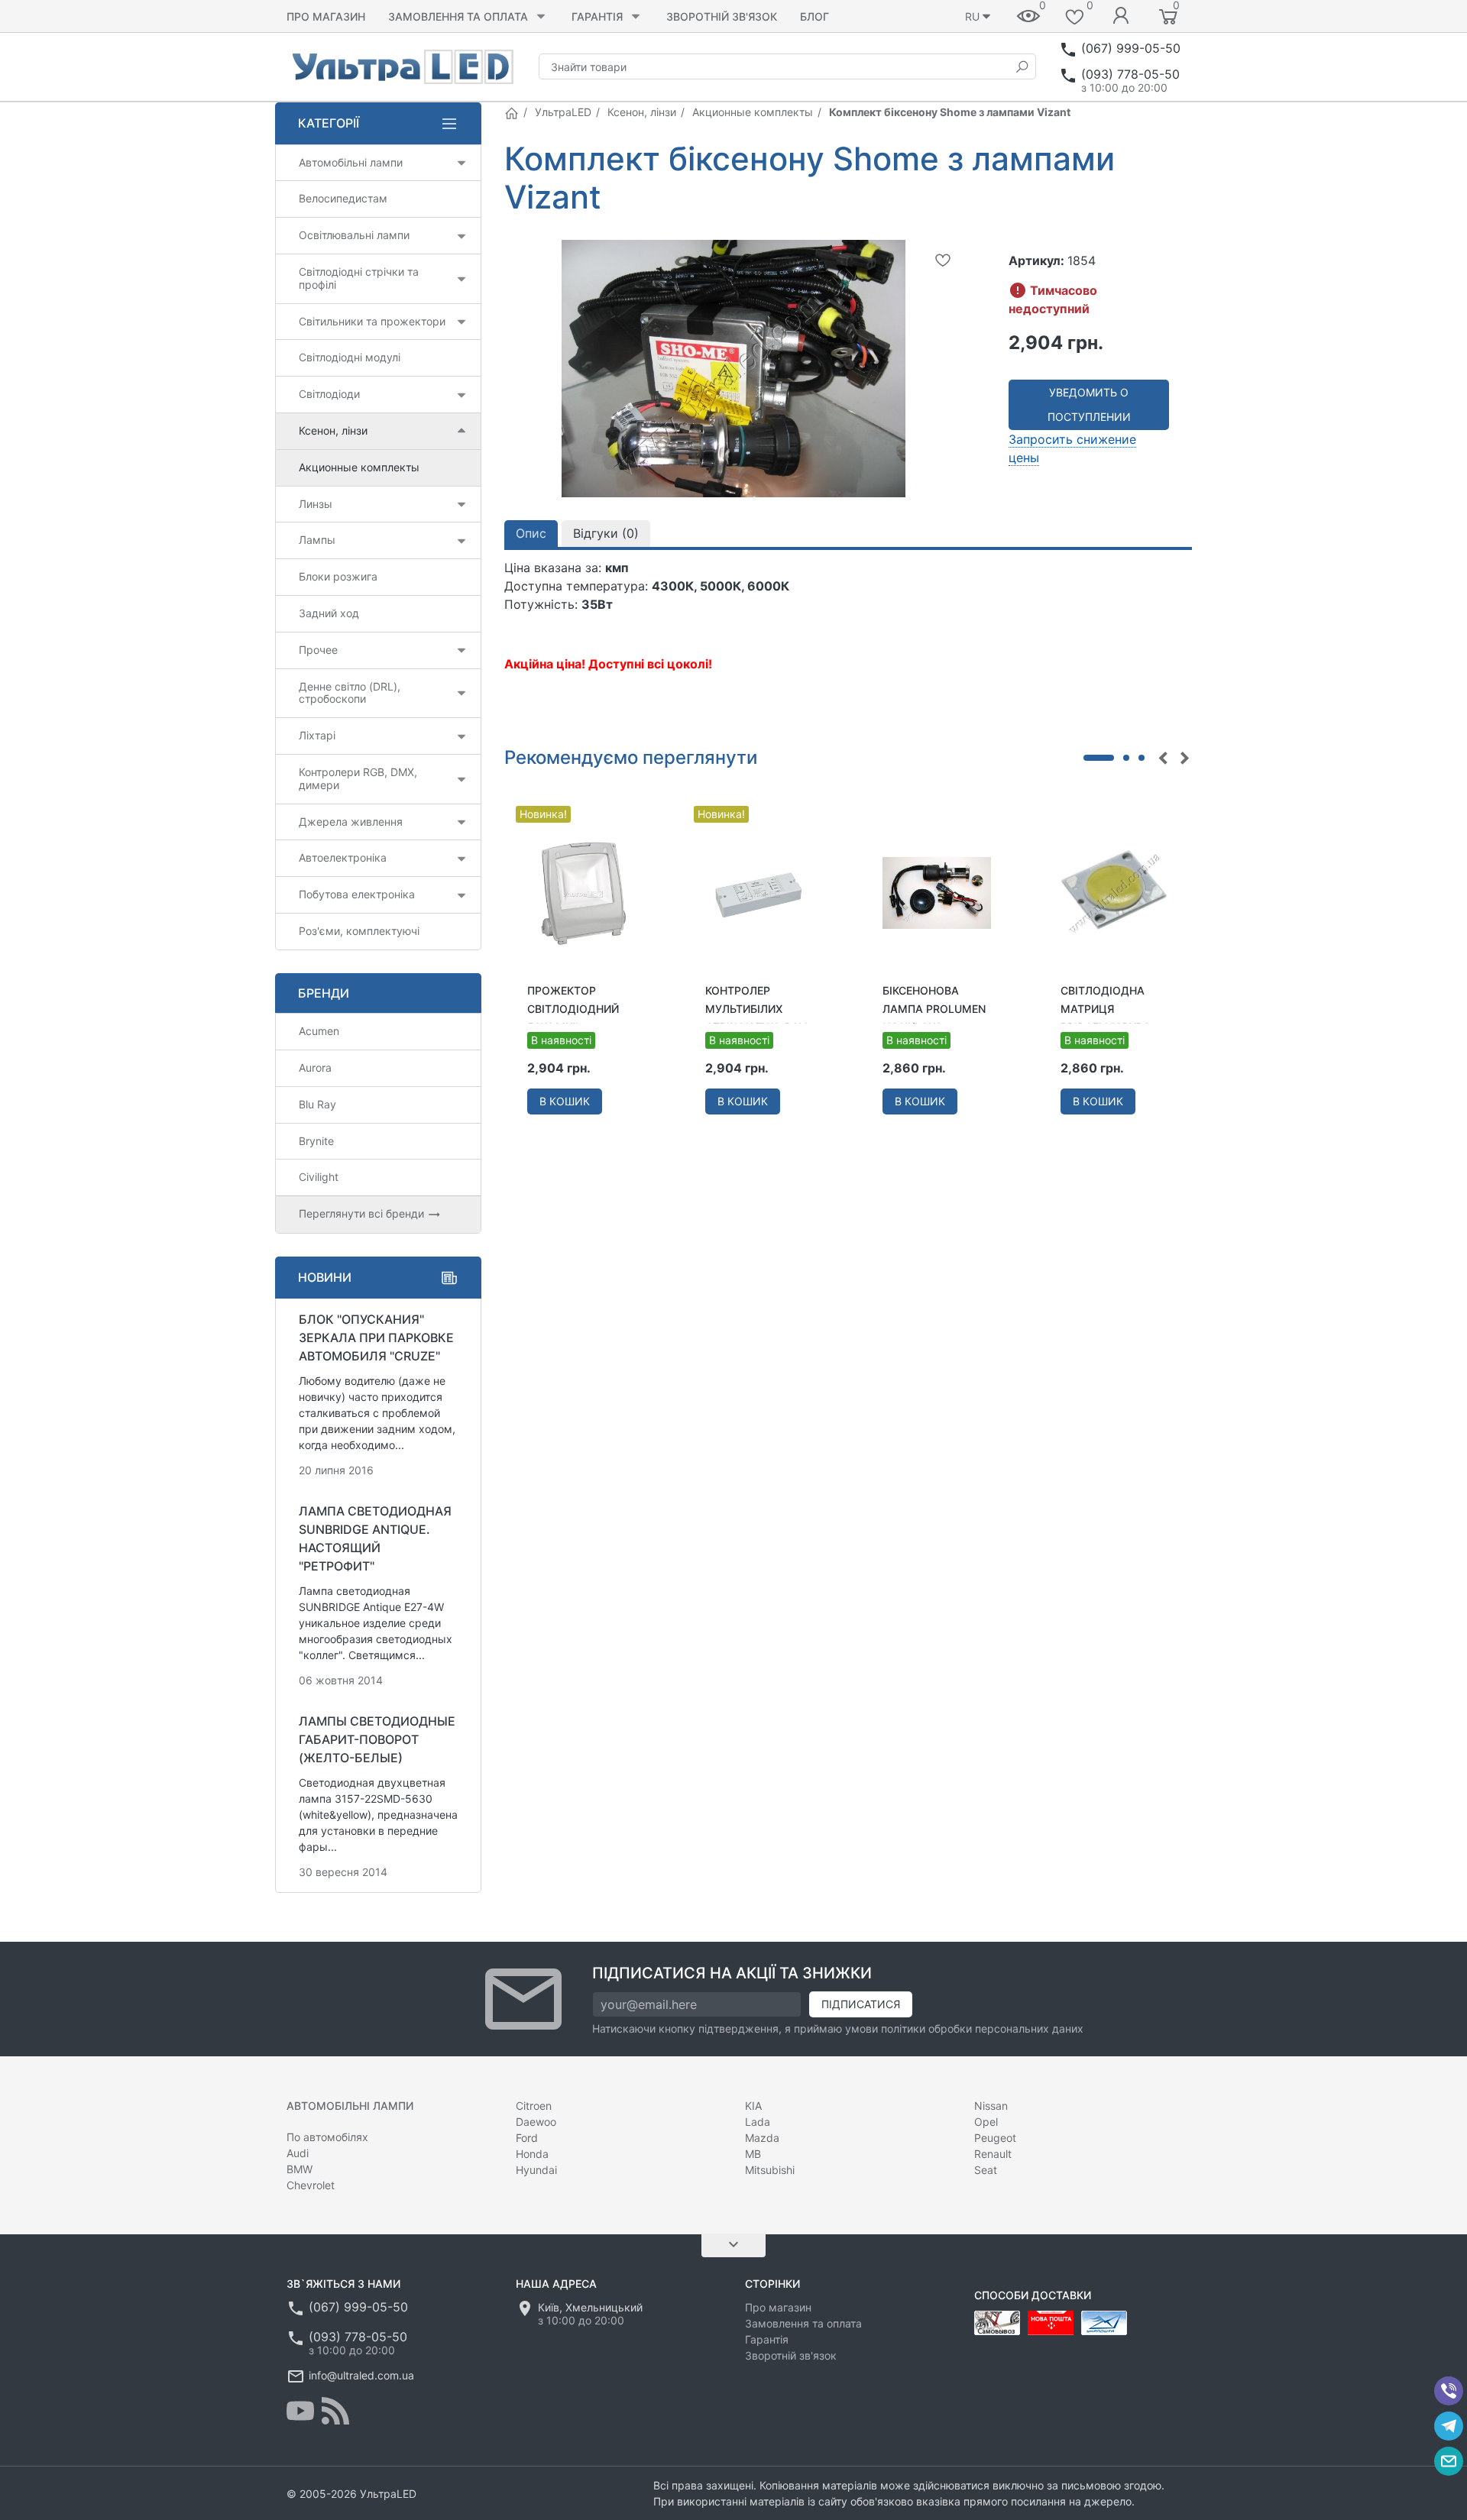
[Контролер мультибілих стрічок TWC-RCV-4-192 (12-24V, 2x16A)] (760, 891)
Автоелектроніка (343, 857)
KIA (753, 2106)
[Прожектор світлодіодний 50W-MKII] (582, 891)
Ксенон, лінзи (642, 112)
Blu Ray (317, 1104)
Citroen (534, 2106)
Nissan (991, 2106)
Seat (986, 2170)
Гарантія (597, 16)
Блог (814, 16)
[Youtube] (300, 2411)
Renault (993, 2154)
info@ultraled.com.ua (361, 2375)
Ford (527, 2138)
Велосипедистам (343, 198)
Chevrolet (311, 2185)
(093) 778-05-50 (1130, 74)
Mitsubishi (770, 2170)
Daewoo (536, 2122)
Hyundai (536, 2170)
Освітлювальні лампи (354, 235)
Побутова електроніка (357, 894)
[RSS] (335, 2411)
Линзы (316, 504)
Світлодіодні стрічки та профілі (359, 278)
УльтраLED (563, 112)
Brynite (316, 1141)
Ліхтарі (317, 735)
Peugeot (995, 2138)
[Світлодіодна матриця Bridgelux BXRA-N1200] (1115, 891)
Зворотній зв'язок (722, 16)
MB (753, 2154)
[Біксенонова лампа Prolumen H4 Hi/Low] (937, 891)
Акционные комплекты (753, 112)
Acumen (319, 1031)
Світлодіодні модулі (350, 357)
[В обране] (943, 260)
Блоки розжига (338, 576)
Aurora (315, 1068)
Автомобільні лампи (351, 162)
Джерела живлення (351, 822)
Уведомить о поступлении (1089, 404)
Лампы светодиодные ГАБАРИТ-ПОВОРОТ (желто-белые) (377, 1739)
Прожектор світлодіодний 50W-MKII (573, 1009)
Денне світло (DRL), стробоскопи (350, 693)
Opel (986, 2122)
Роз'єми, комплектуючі (359, 931)
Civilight (319, 1177)
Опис (531, 533)
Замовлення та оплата (458, 16)
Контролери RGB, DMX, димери (358, 778)
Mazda (762, 2138)
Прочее (318, 650)
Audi (298, 2153)
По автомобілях (327, 2137)
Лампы (317, 540)
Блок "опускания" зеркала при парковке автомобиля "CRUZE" (376, 1338)
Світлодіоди (329, 394)
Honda (532, 2154)
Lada (758, 2122)
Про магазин (326, 16)
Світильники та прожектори (372, 321)
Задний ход (329, 613)
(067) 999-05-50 (1131, 48)
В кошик (565, 1101)
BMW (300, 2169)
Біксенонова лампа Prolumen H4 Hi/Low (934, 1009)
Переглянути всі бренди (363, 1213)
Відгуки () (606, 533)
